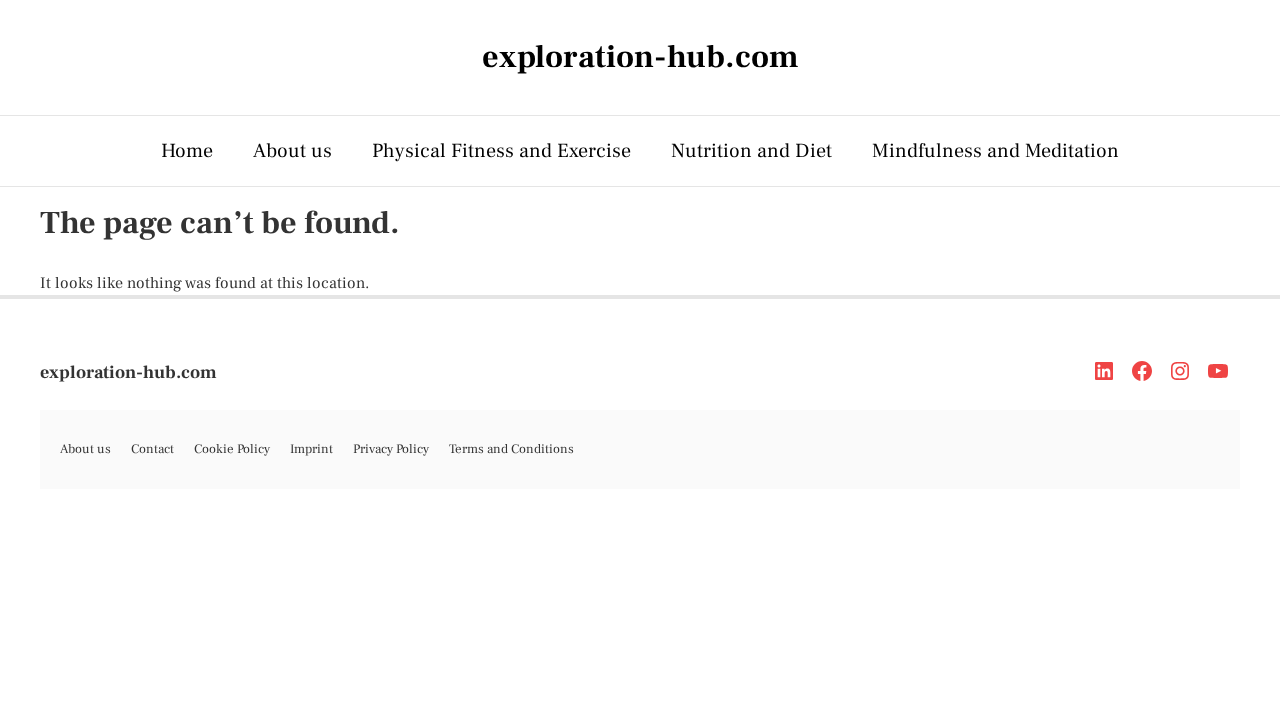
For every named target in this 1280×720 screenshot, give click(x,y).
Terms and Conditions (511, 449)
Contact (152, 449)
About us (292, 151)
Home (187, 151)
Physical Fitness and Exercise (501, 151)
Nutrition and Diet (751, 151)
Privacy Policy (391, 449)
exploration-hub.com (128, 372)
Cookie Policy (232, 449)
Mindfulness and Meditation (995, 151)
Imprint (311, 449)
